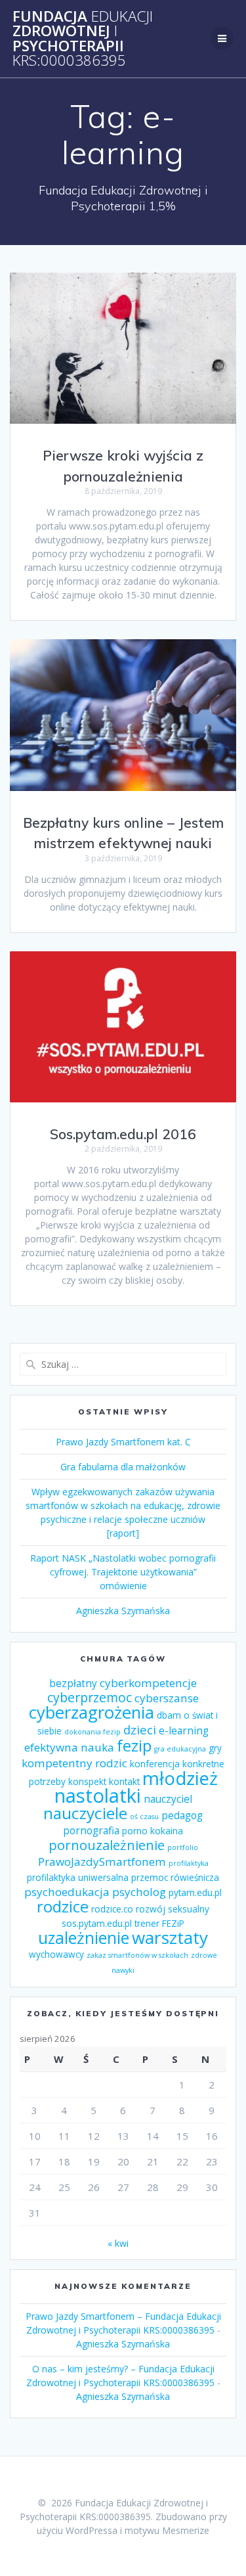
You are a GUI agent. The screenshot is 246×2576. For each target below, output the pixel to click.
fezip (134, 1746)
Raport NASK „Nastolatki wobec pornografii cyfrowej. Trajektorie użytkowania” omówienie (123, 1572)
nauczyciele (85, 1813)
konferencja (155, 1764)
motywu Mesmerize (167, 2530)
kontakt (124, 1782)
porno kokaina (153, 1831)
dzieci (140, 1729)
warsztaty (170, 1937)
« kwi (118, 2243)
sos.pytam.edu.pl (97, 1924)
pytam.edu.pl (195, 1893)
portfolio (183, 1847)
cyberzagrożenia (92, 1712)
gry (215, 1748)
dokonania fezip (92, 1732)
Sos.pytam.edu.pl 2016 (123, 1134)
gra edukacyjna (180, 1749)
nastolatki (98, 1796)
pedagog (182, 1815)
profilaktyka (189, 1863)
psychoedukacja (67, 1892)
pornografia (91, 1830)
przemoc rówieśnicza (175, 1878)
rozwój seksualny (173, 1909)
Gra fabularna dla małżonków (123, 1467)
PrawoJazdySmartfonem (102, 1862)
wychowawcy (56, 1955)
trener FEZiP (159, 1924)
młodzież (180, 1778)
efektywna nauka (69, 1747)
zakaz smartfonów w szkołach (137, 1955)
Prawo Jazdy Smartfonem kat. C (123, 1442)
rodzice (63, 1907)
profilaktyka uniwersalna (78, 1878)
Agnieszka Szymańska (123, 1611)
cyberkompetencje (148, 1683)
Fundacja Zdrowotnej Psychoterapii (83, 39)
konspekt (87, 1782)
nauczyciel (168, 1799)
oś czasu (144, 1817)
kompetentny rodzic (74, 1763)
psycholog (139, 1892)
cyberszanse (167, 1698)
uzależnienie (84, 1937)
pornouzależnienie (107, 1845)
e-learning (184, 1730)
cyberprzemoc (90, 1697)
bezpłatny (73, 1683)
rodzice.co (112, 1909)
